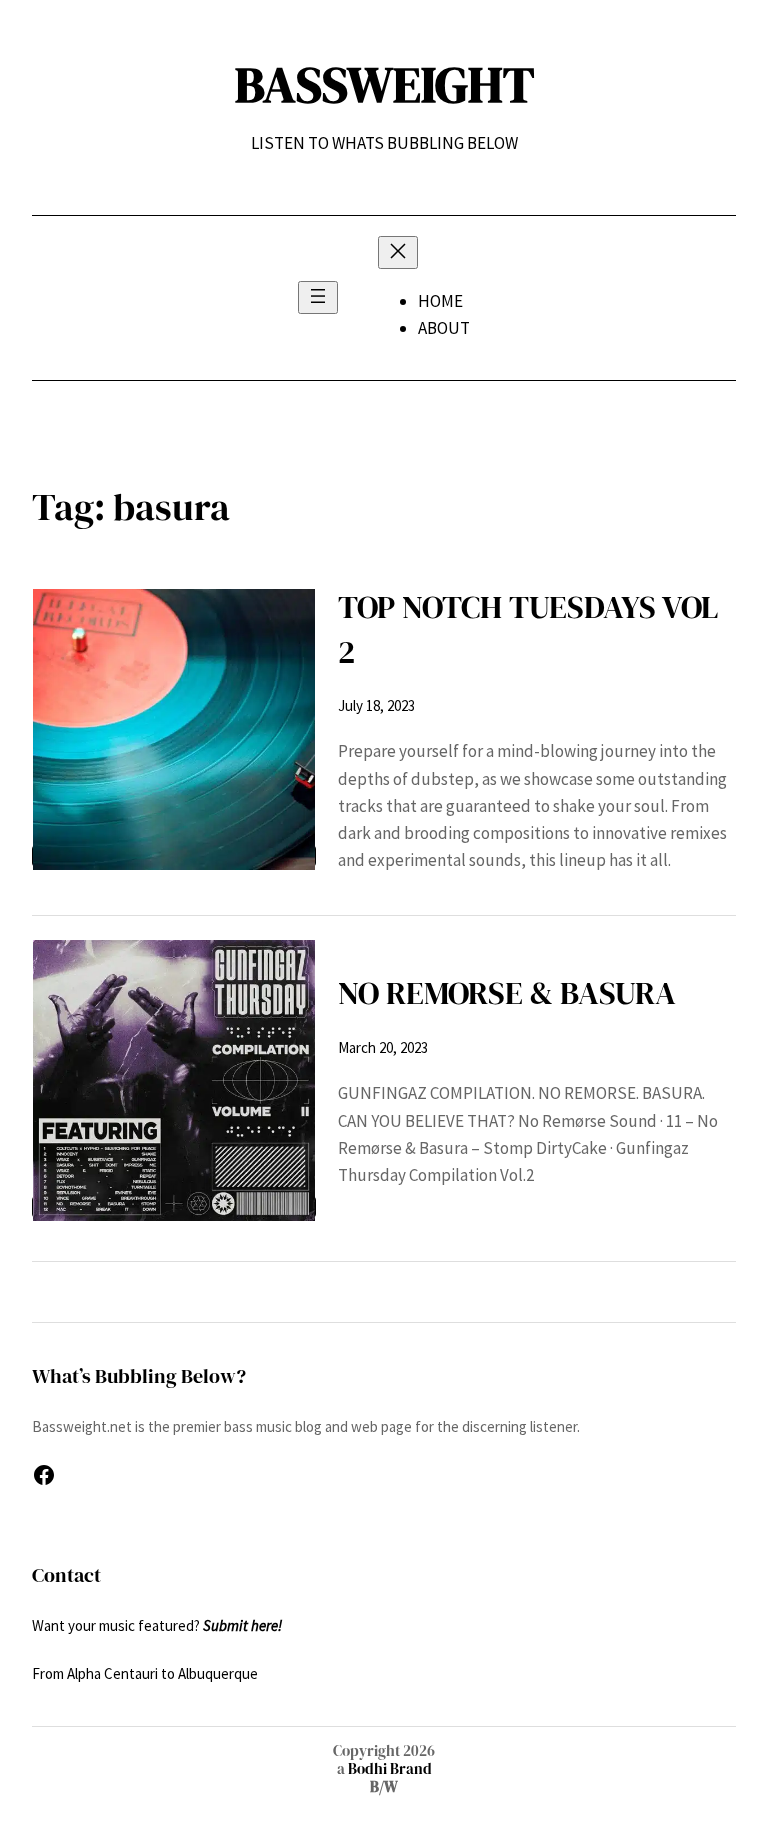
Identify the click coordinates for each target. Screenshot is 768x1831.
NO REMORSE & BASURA (507, 993)
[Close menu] (398, 252)
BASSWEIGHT (384, 84)
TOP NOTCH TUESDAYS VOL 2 (528, 629)
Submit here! (242, 1625)
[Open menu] (318, 297)
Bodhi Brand (388, 1768)
